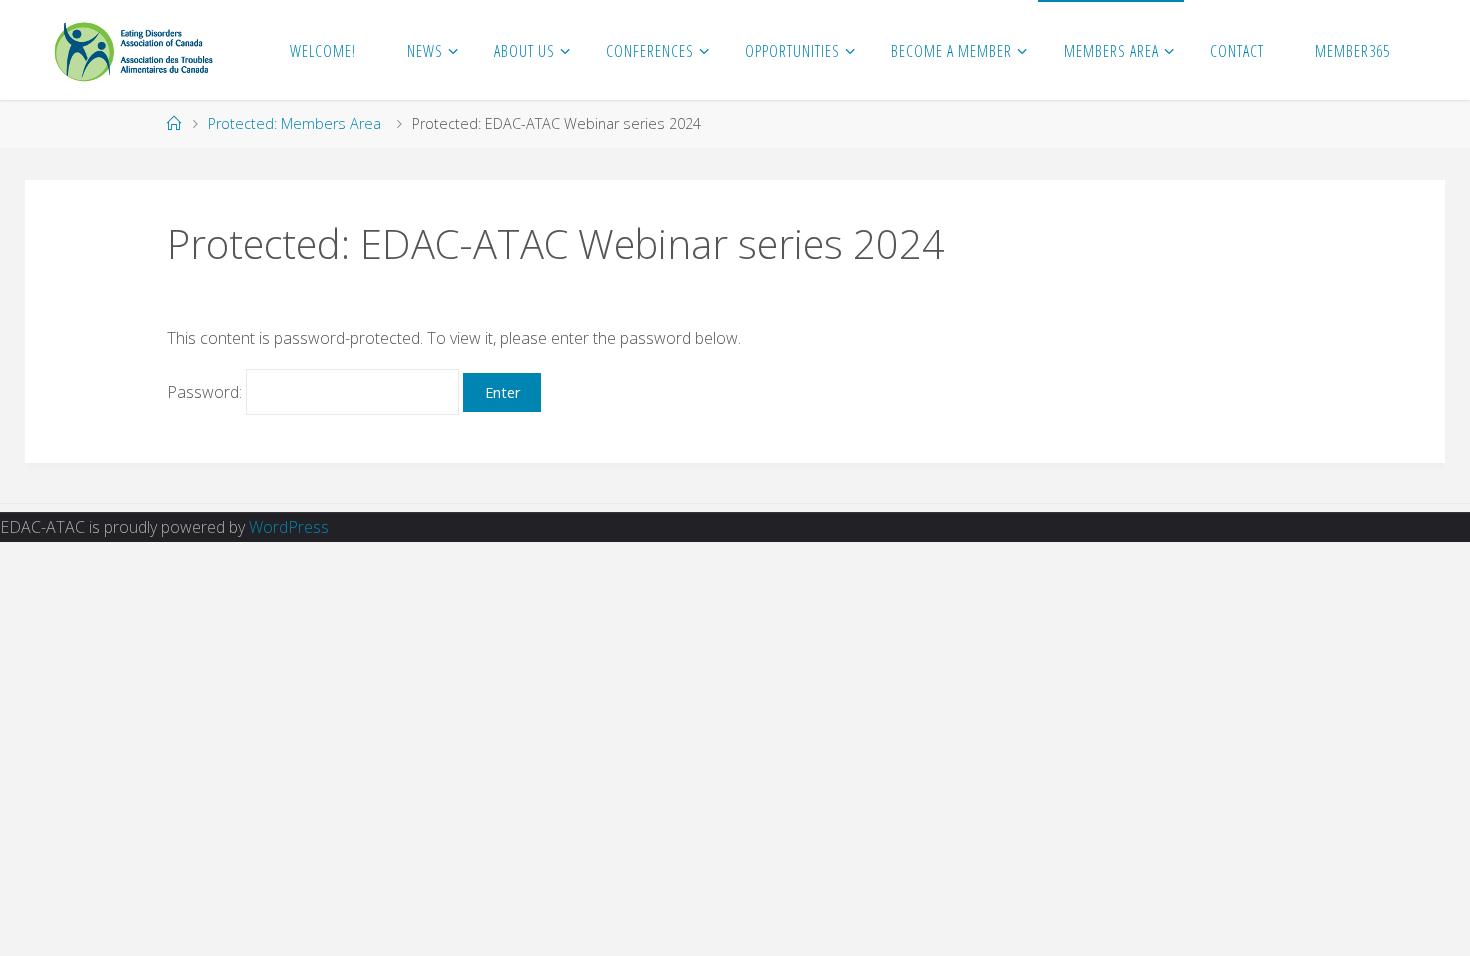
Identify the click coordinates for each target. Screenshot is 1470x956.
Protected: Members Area (294, 123)
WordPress (289, 527)
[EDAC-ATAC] (134, 50)
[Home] (174, 123)
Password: (206, 392)
